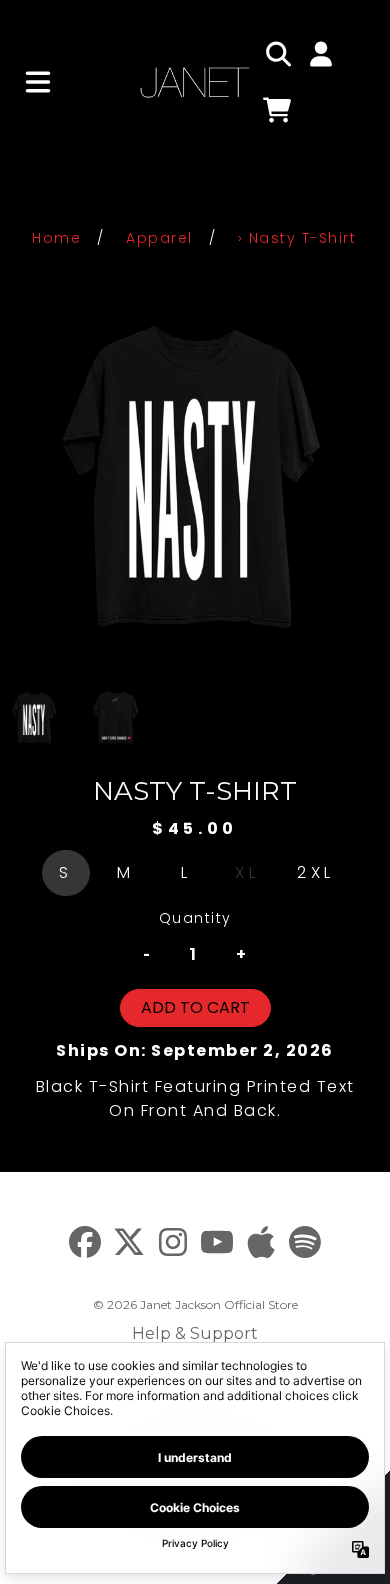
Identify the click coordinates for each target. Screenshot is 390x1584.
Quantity (195, 918)
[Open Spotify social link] (305, 1242)
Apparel (159, 238)
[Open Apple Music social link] (261, 1242)
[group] (34, 717)
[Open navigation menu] (38, 82)
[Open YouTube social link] (217, 1242)
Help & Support (195, 1333)
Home (56, 238)
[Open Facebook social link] (85, 1242)
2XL (316, 872)
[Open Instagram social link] (173, 1242)
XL (247, 872)
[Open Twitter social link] (129, 1242)
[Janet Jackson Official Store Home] (194, 82)
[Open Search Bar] (277, 54)
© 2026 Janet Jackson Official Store (195, 1304)
